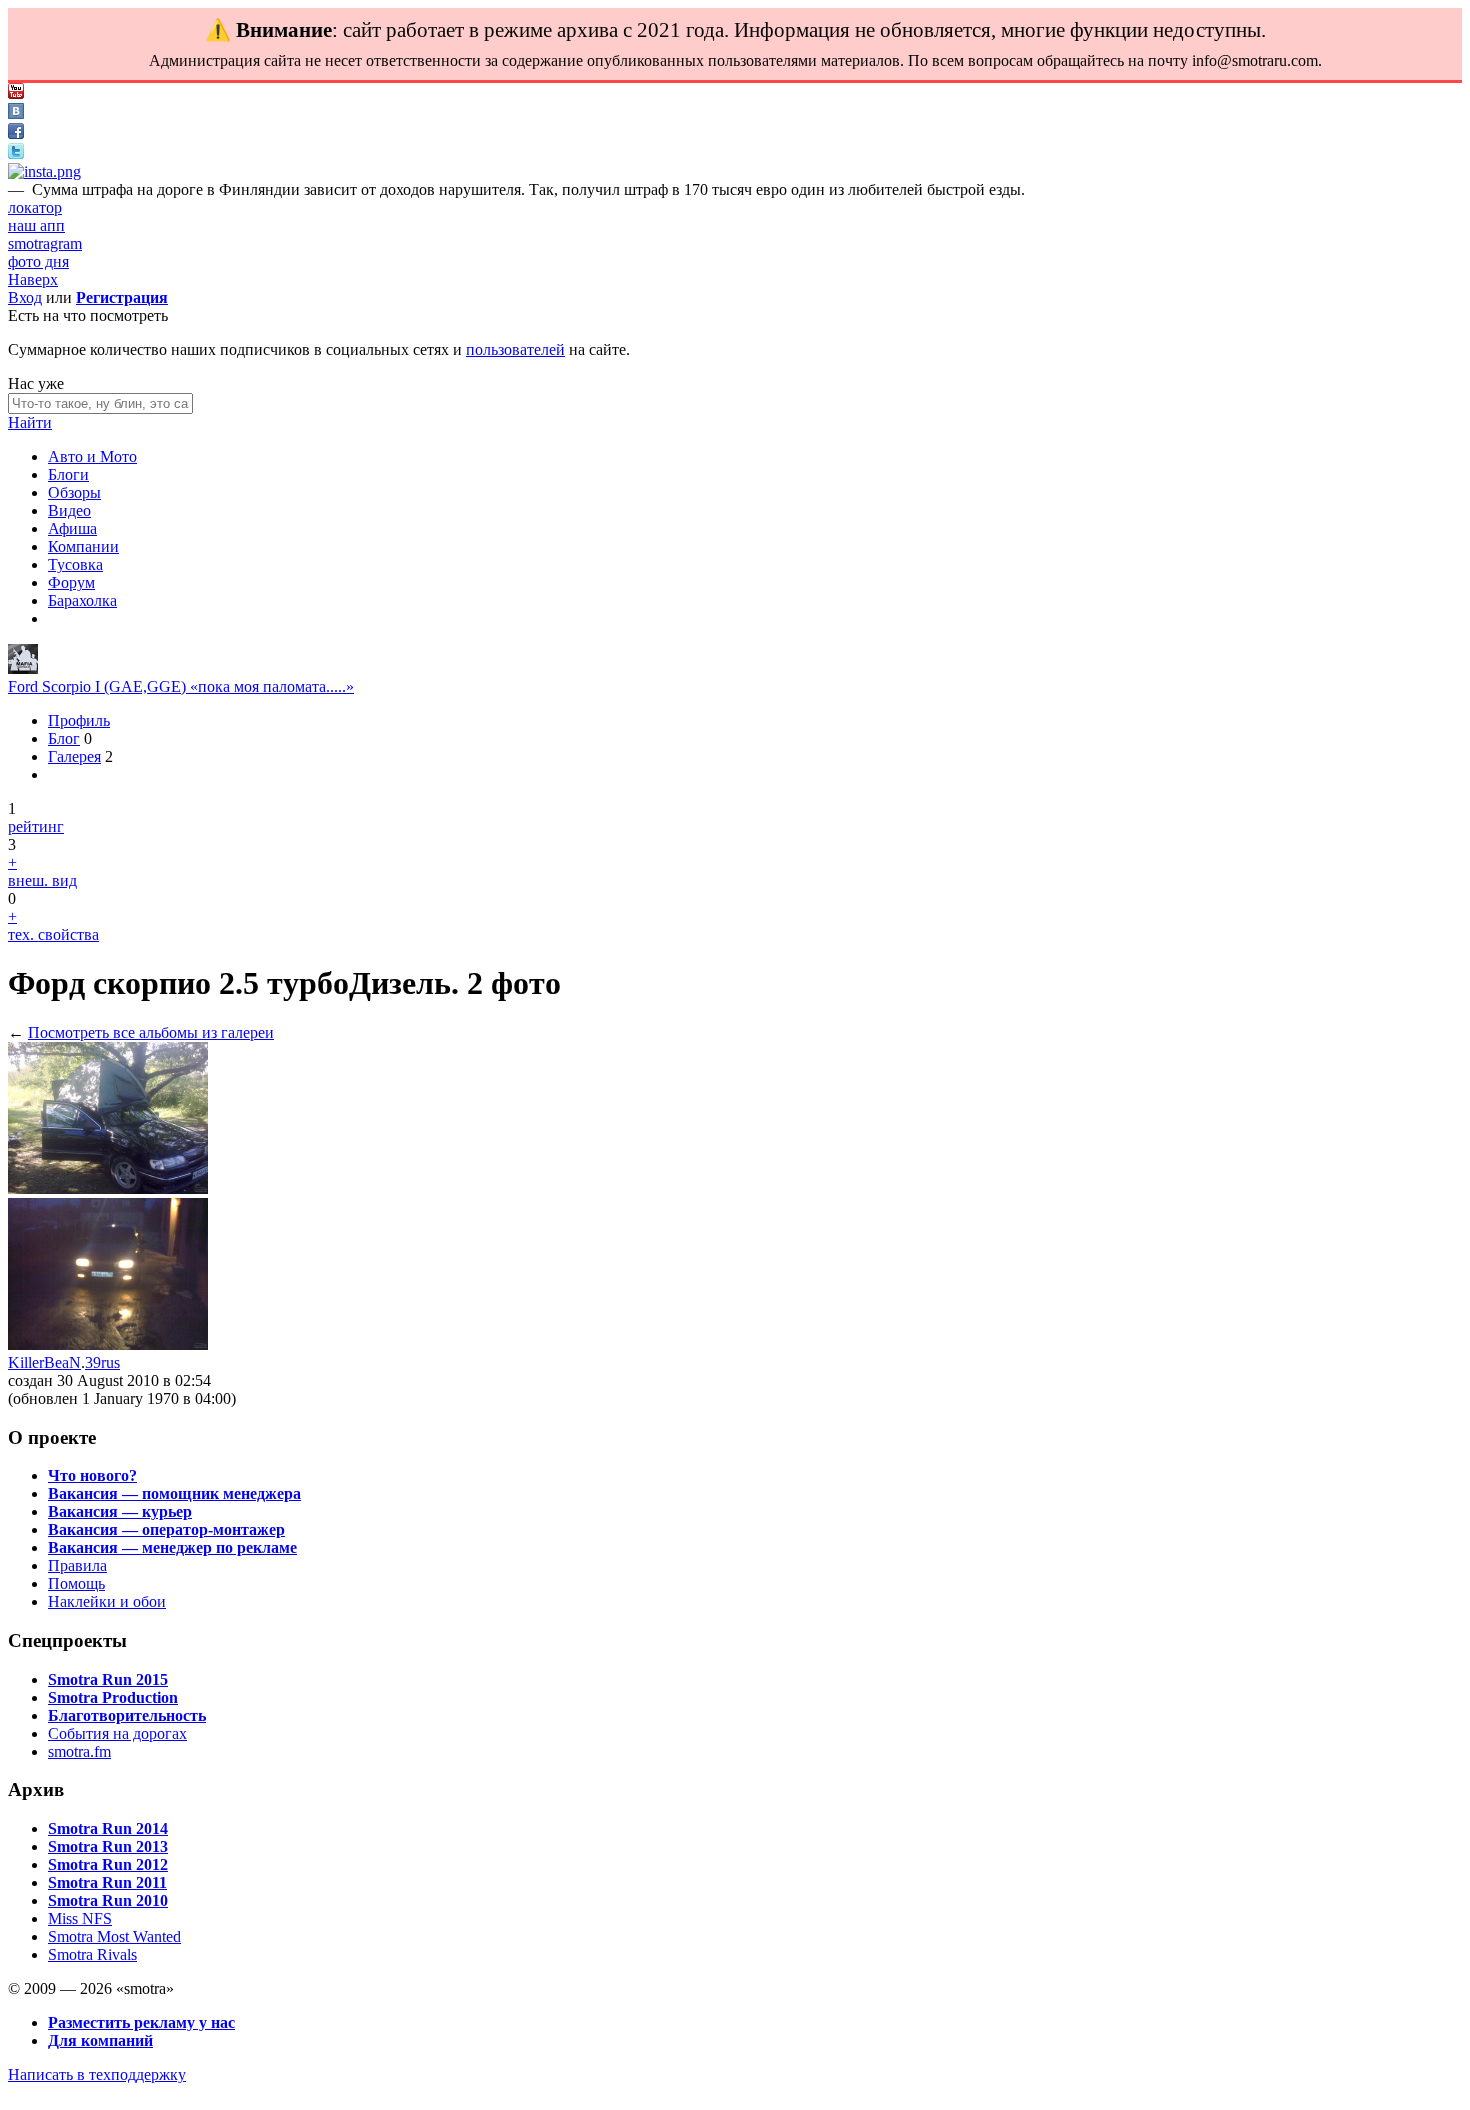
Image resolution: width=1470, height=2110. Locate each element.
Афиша (72, 528)
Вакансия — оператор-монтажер (166, 1529)
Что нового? (92, 1475)
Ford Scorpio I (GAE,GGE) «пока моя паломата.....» (181, 686)
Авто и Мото (92, 456)
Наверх (33, 279)
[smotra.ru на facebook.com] (16, 133)
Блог (64, 738)
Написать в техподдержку (97, 2074)
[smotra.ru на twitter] (16, 153)
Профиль (79, 720)
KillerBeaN (44, 1362)
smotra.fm (79, 1751)
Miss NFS (80, 1918)
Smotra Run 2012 (108, 1864)
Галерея (74, 756)
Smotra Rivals (92, 1954)
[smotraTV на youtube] (16, 93)
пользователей (515, 349)
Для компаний (100, 2040)
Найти (30, 422)
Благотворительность (127, 1715)
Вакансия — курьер (120, 1511)
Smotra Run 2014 (108, 1828)
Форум (71, 582)
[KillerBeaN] (23, 668)
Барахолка (82, 600)
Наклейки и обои (107, 1601)
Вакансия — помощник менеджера (174, 1493)
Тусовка (75, 564)
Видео (69, 510)
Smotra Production (113, 1697)
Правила (77, 1565)
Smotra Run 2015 (108, 1679)
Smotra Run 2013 (108, 1846)
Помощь (76, 1583)
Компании (83, 546)
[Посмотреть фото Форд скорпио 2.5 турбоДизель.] (108, 1188)
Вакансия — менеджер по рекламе (172, 1547)
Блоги (68, 474)
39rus (102, 1362)
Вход (25, 297)
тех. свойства (53, 934)
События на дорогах (117, 1733)
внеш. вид (42, 880)
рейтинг (36, 826)
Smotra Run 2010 (108, 1900)
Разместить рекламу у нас (141, 2022)
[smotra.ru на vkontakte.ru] (16, 113)
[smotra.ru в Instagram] (44, 171)
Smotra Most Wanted (114, 1936)
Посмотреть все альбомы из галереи (151, 1032)
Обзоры (74, 492)
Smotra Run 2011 (107, 1882)
